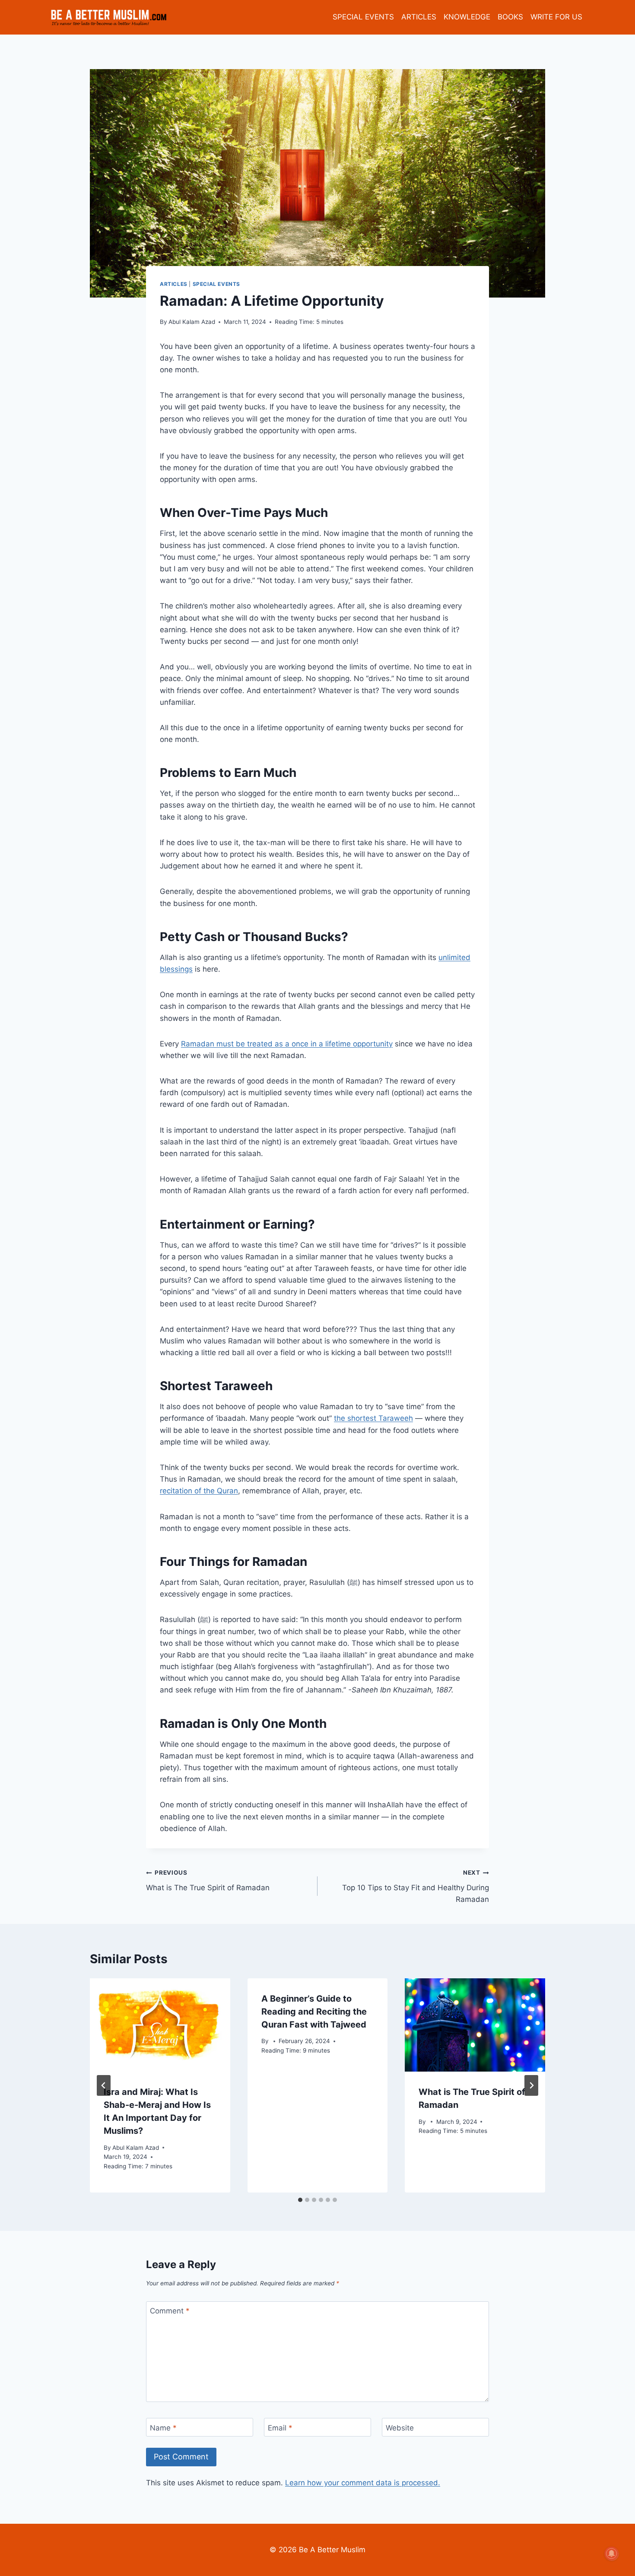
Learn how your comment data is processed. (363, 2483)
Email (280, 2428)
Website (400, 2428)
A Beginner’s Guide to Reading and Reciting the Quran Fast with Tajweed (314, 2012)
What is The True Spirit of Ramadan (208, 1881)
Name (163, 2428)
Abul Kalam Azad (192, 322)
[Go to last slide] (104, 2085)
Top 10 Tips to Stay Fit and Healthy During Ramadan (416, 1886)
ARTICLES (419, 17)
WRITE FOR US (556, 17)
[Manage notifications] (612, 2554)
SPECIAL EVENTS (363, 17)
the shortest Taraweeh (373, 1418)
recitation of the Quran (199, 1491)
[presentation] (160, 2025)
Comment (170, 2311)
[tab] (300, 2200)
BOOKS (510, 17)
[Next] (531, 2085)
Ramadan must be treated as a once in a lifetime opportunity (287, 1044)
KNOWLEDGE (467, 17)
